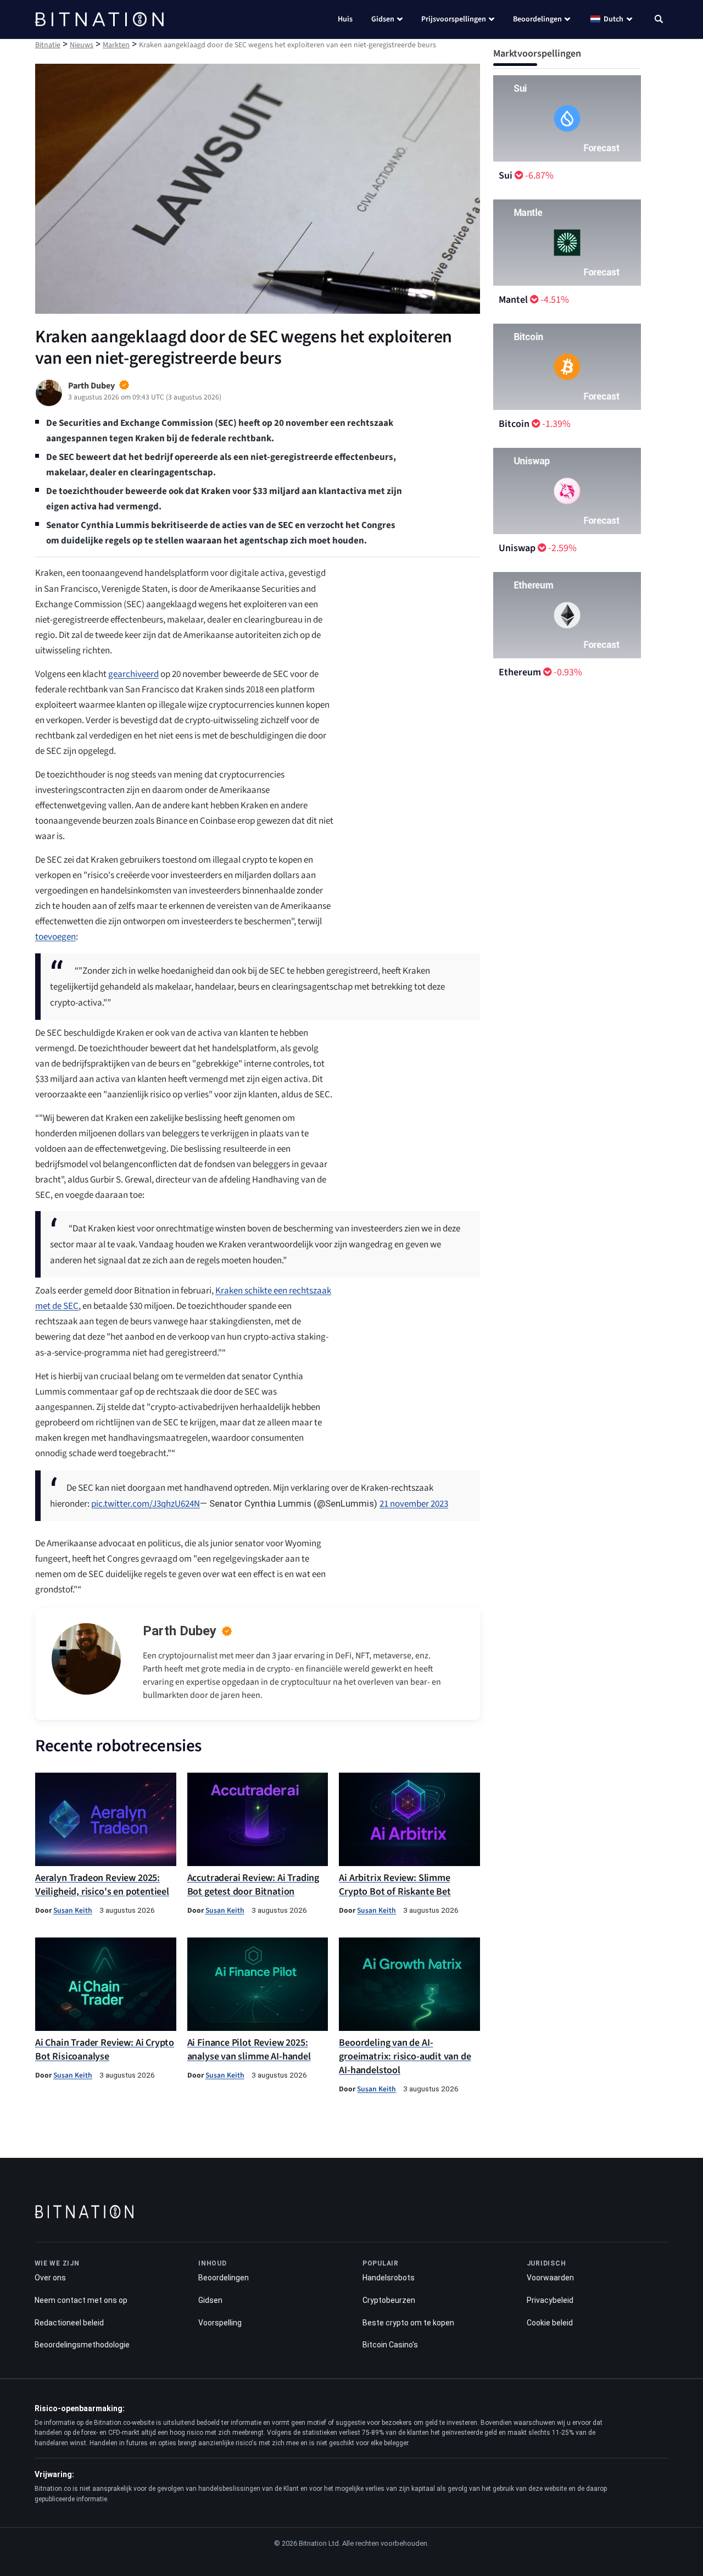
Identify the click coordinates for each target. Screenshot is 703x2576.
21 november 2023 (414, 1504)
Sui (506, 176)
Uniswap (517, 548)
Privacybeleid (550, 2300)
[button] (659, 20)
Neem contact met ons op (81, 2300)
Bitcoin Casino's (390, 2345)
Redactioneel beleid (69, 2323)
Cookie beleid (550, 2323)
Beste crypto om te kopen (408, 2323)
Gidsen (383, 19)
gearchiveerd (133, 674)
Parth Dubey (180, 1631)
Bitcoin (514, 424)
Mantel (513, 300)
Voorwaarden (550, 2278)
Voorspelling (220, 2323)
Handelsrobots (389, 2278)
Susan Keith (73, 1910)
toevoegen (55, 937)
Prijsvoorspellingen (454, 19)
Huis (345, 19)
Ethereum (520, 672)
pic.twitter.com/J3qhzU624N (146, 1504)
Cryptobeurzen (389, 2300)
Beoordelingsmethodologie (82, 2345)
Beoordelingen (537, 19)
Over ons (50, 2278)
